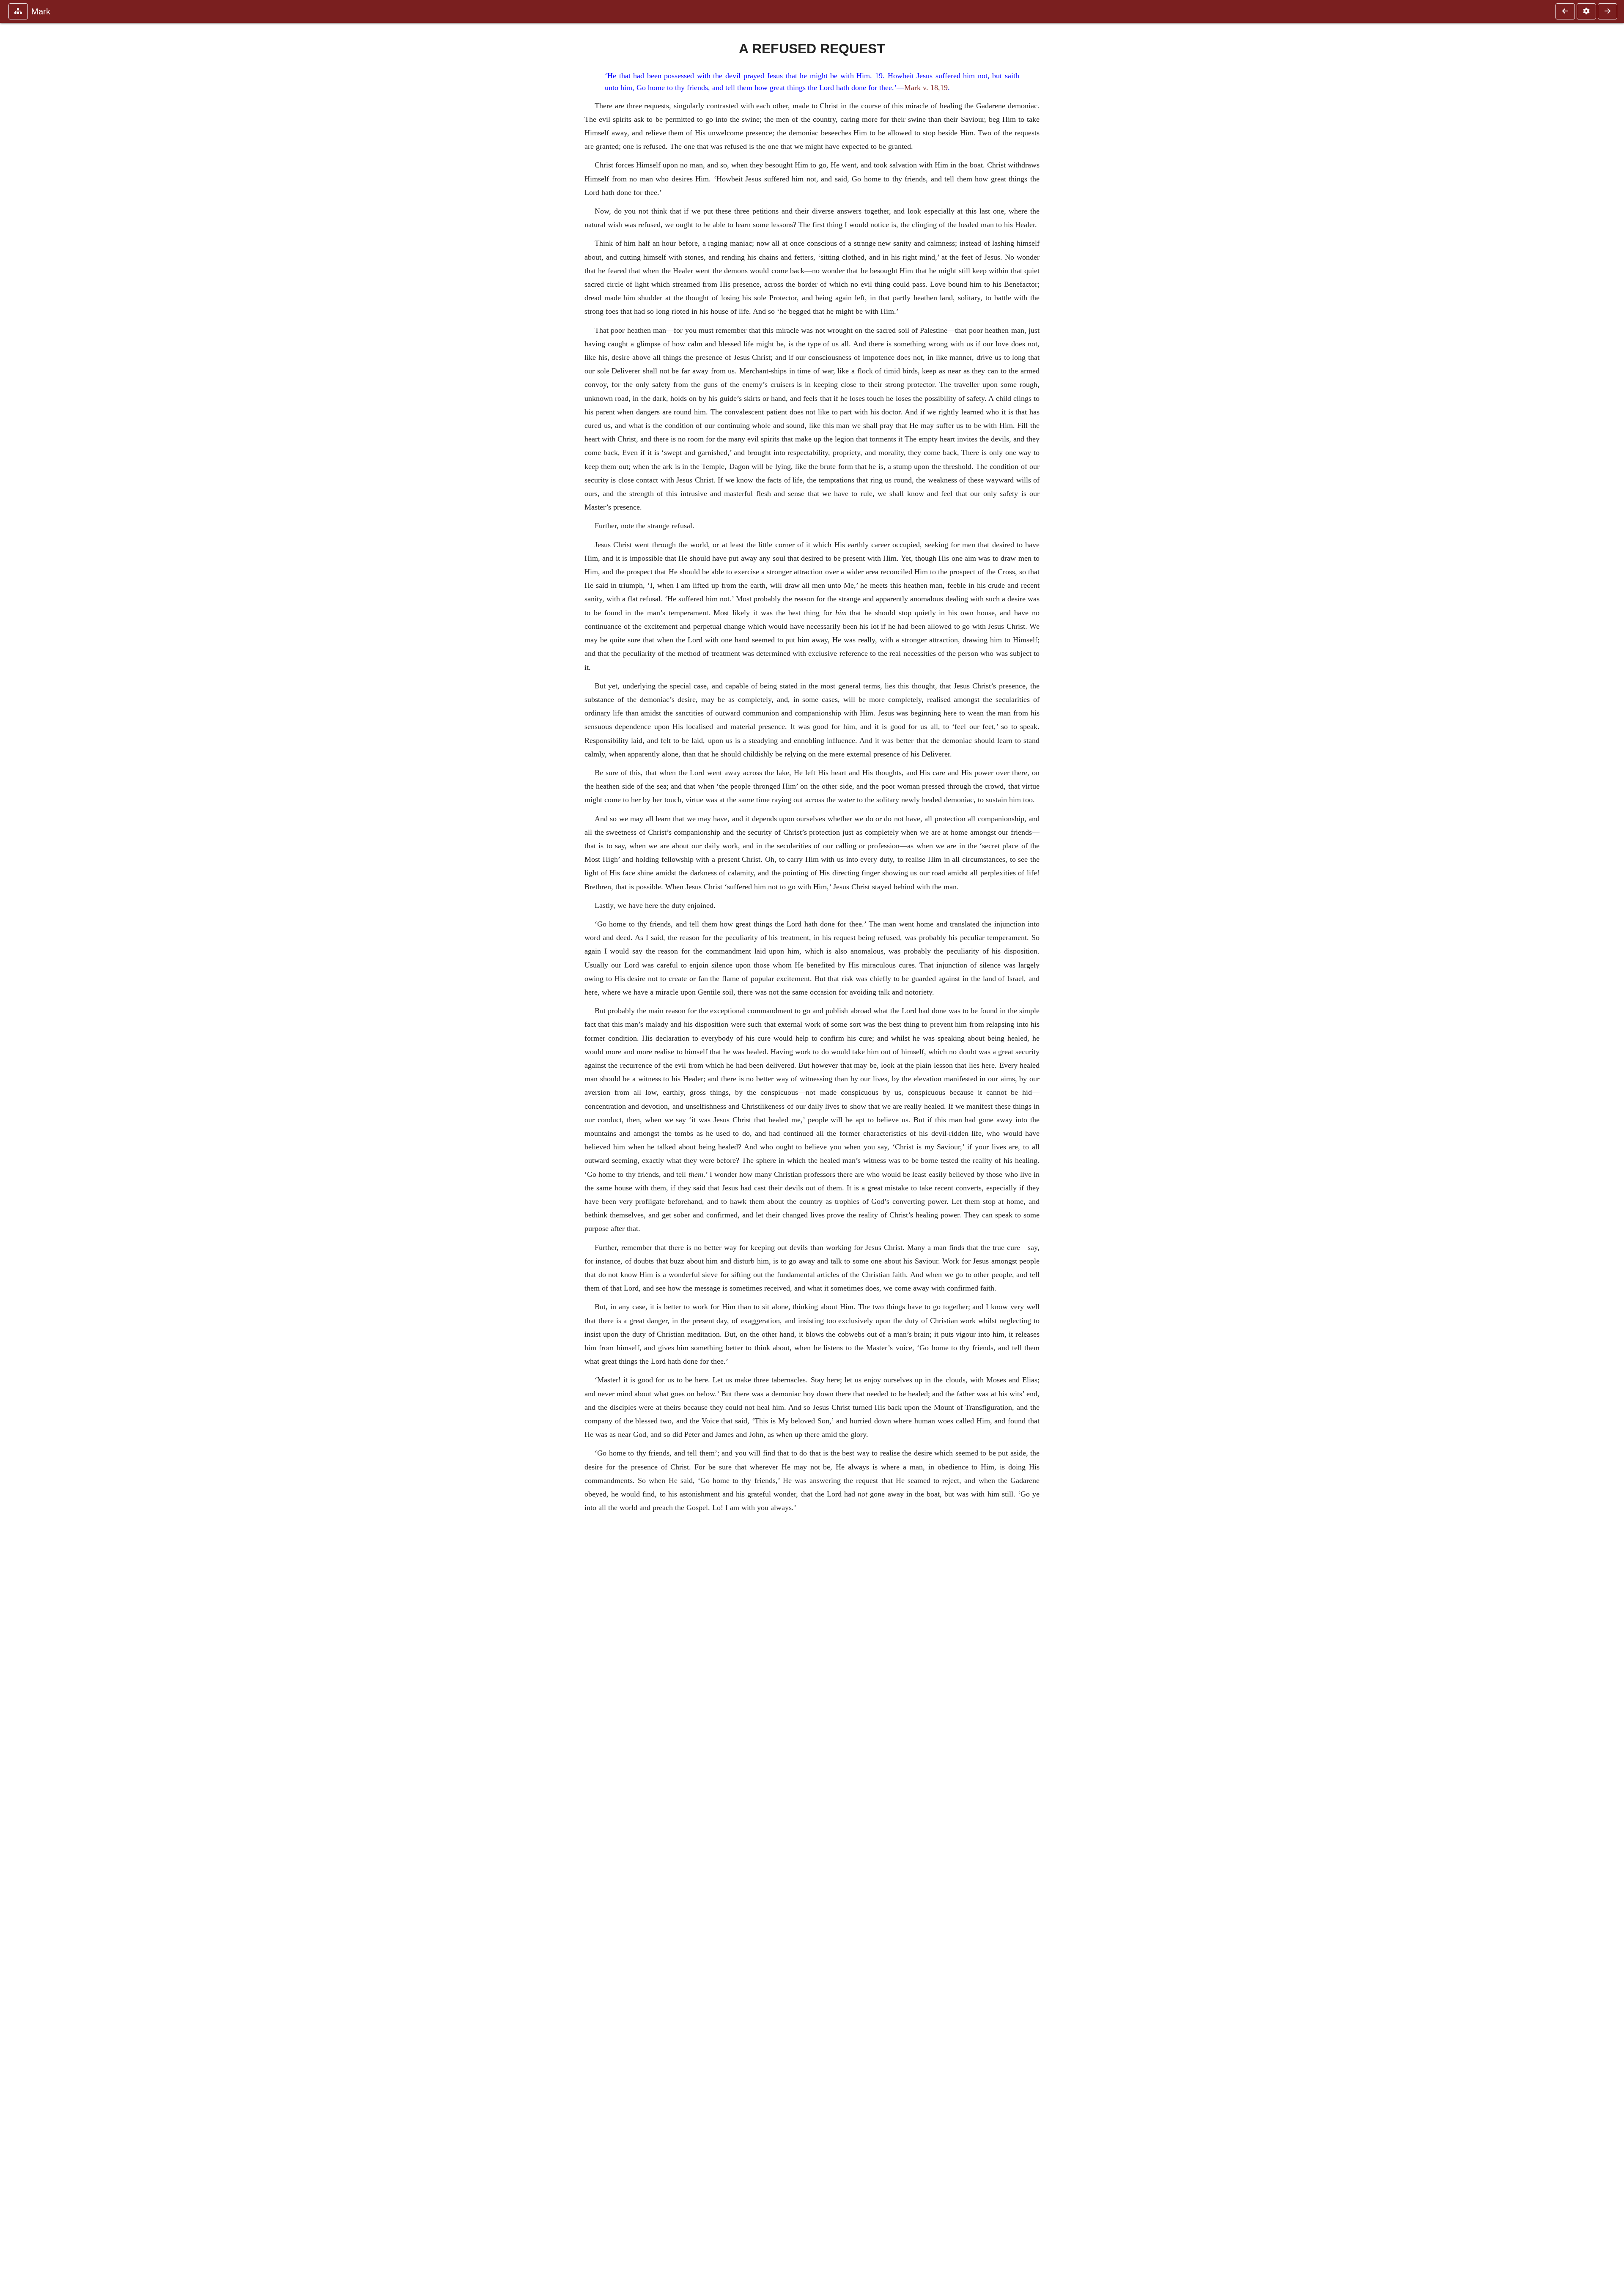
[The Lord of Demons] (1565, 11)
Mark (41, 11)
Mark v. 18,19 (926, 88)
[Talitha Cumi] (1608, 11)
